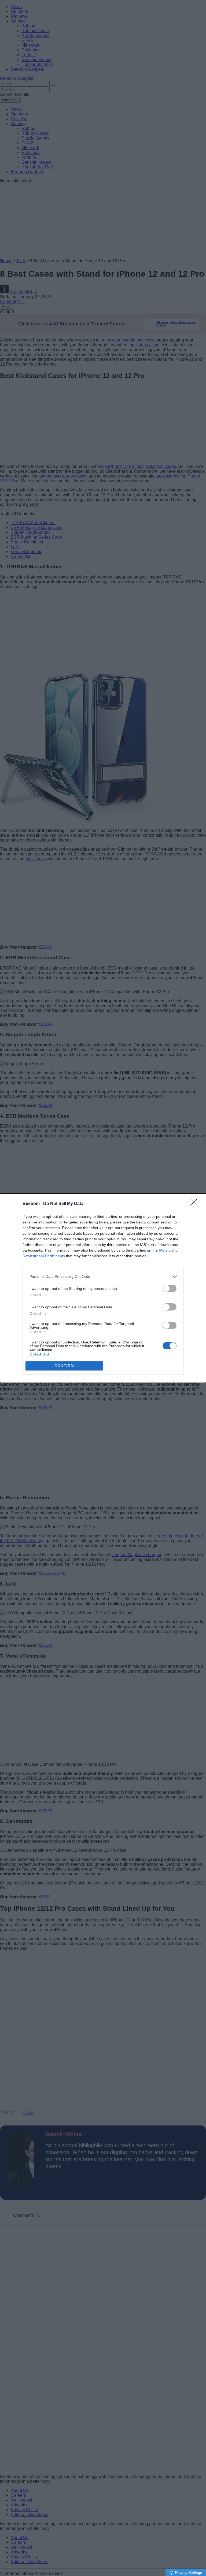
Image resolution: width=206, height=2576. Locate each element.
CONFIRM (64, 1366)
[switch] (170, 1288)
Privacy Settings (188, 2573)
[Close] (196, 1204)
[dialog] (103, 1288)
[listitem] (103, 1277)
